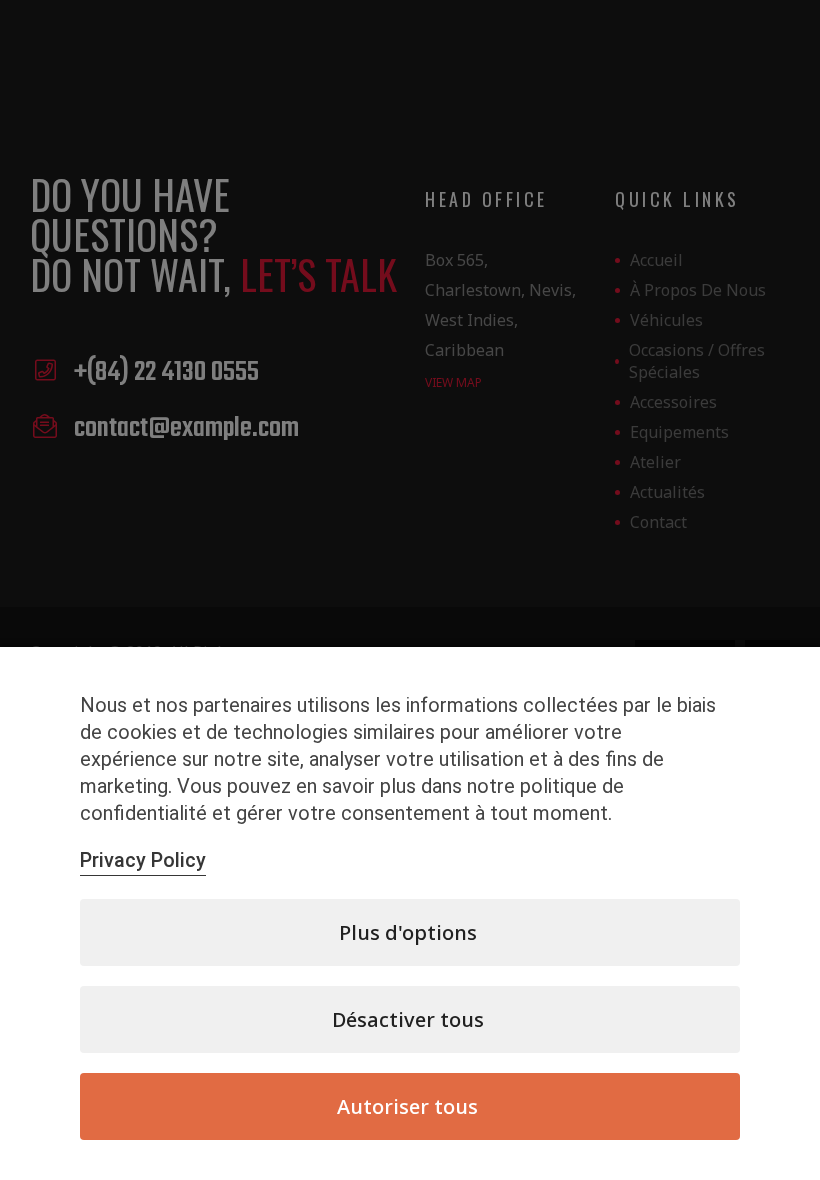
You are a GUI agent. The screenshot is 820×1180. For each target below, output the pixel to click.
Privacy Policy (143, 860)
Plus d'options (408, 932)
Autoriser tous (407, 1106)
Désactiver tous (408, 1019)
